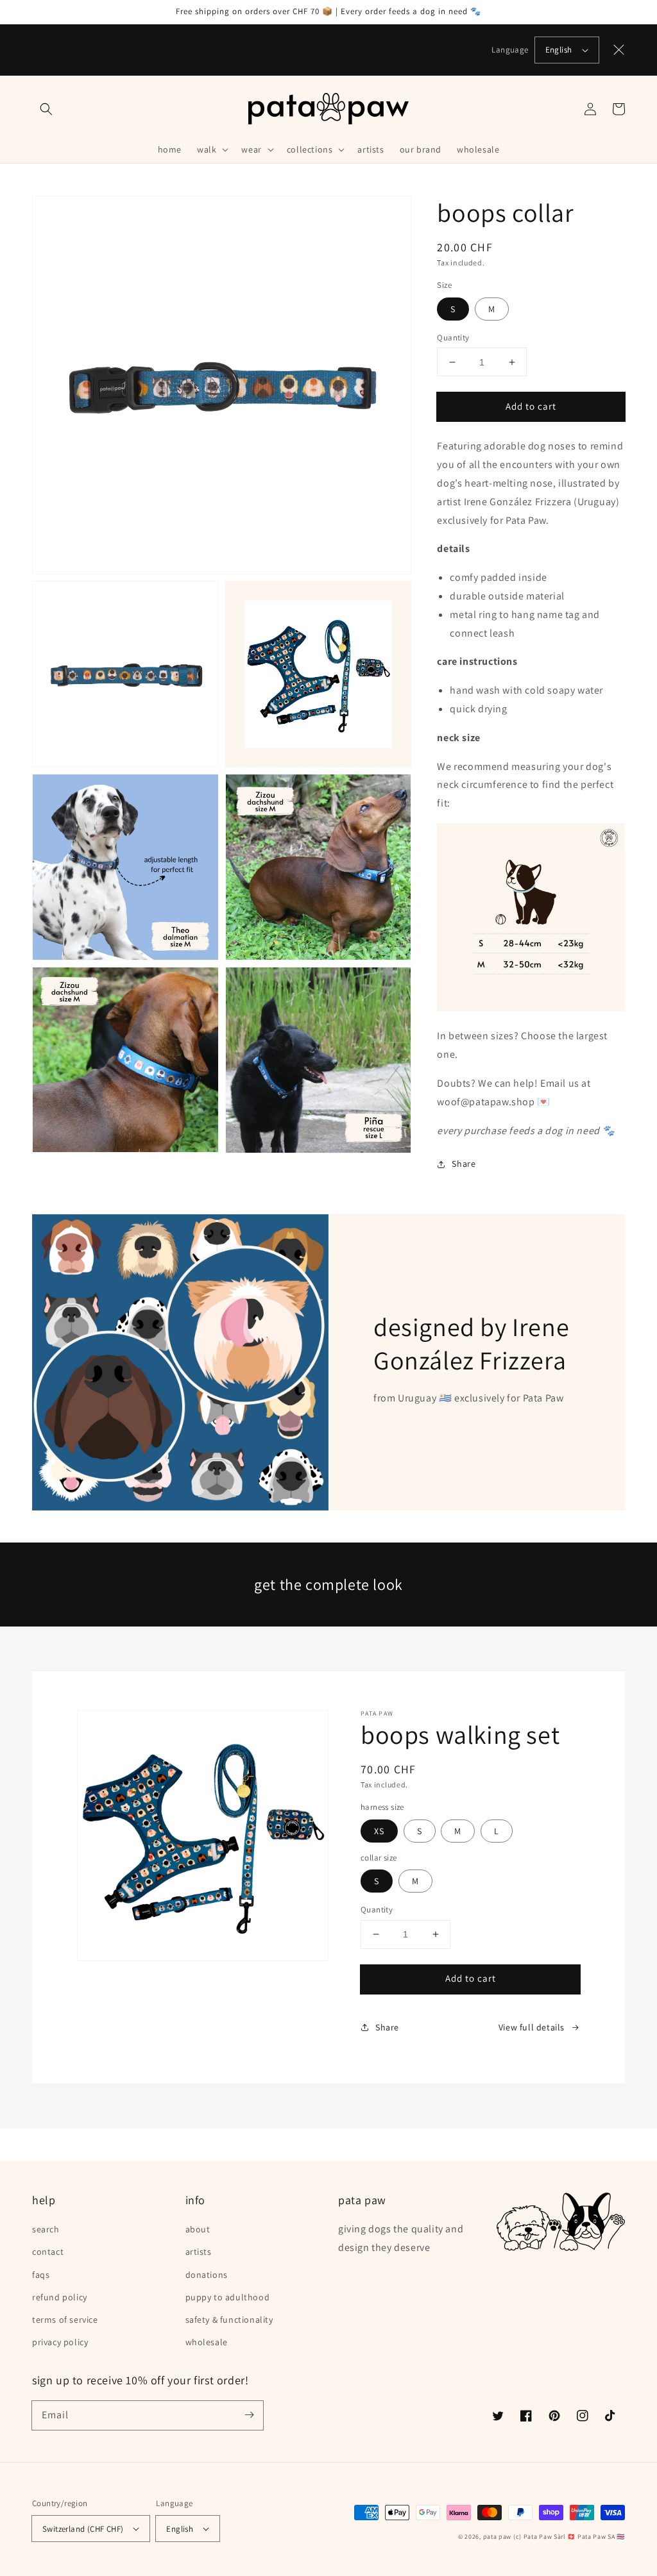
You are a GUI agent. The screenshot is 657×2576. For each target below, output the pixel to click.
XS (379, 1831)
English (559, 50)
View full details (532, 2027)
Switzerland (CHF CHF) (83, 2529)
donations (207, 2275)
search (46, 2229)
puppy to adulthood (228, 2297)
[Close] (619, 50)
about (198, 2229)
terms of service (65, 2320)
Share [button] (464, 1164)
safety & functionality (229, 2320)
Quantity (453, 338)
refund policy (60, 2297)
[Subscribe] (249, 2415)
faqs (41, 2275)
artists (199, 2252)
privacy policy (60, 2342)
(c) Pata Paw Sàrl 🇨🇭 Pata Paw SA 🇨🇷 (569, 2537)
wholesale (207, 2342)
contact (48, 2252)
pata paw (498, 2537)
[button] (46, 109)
